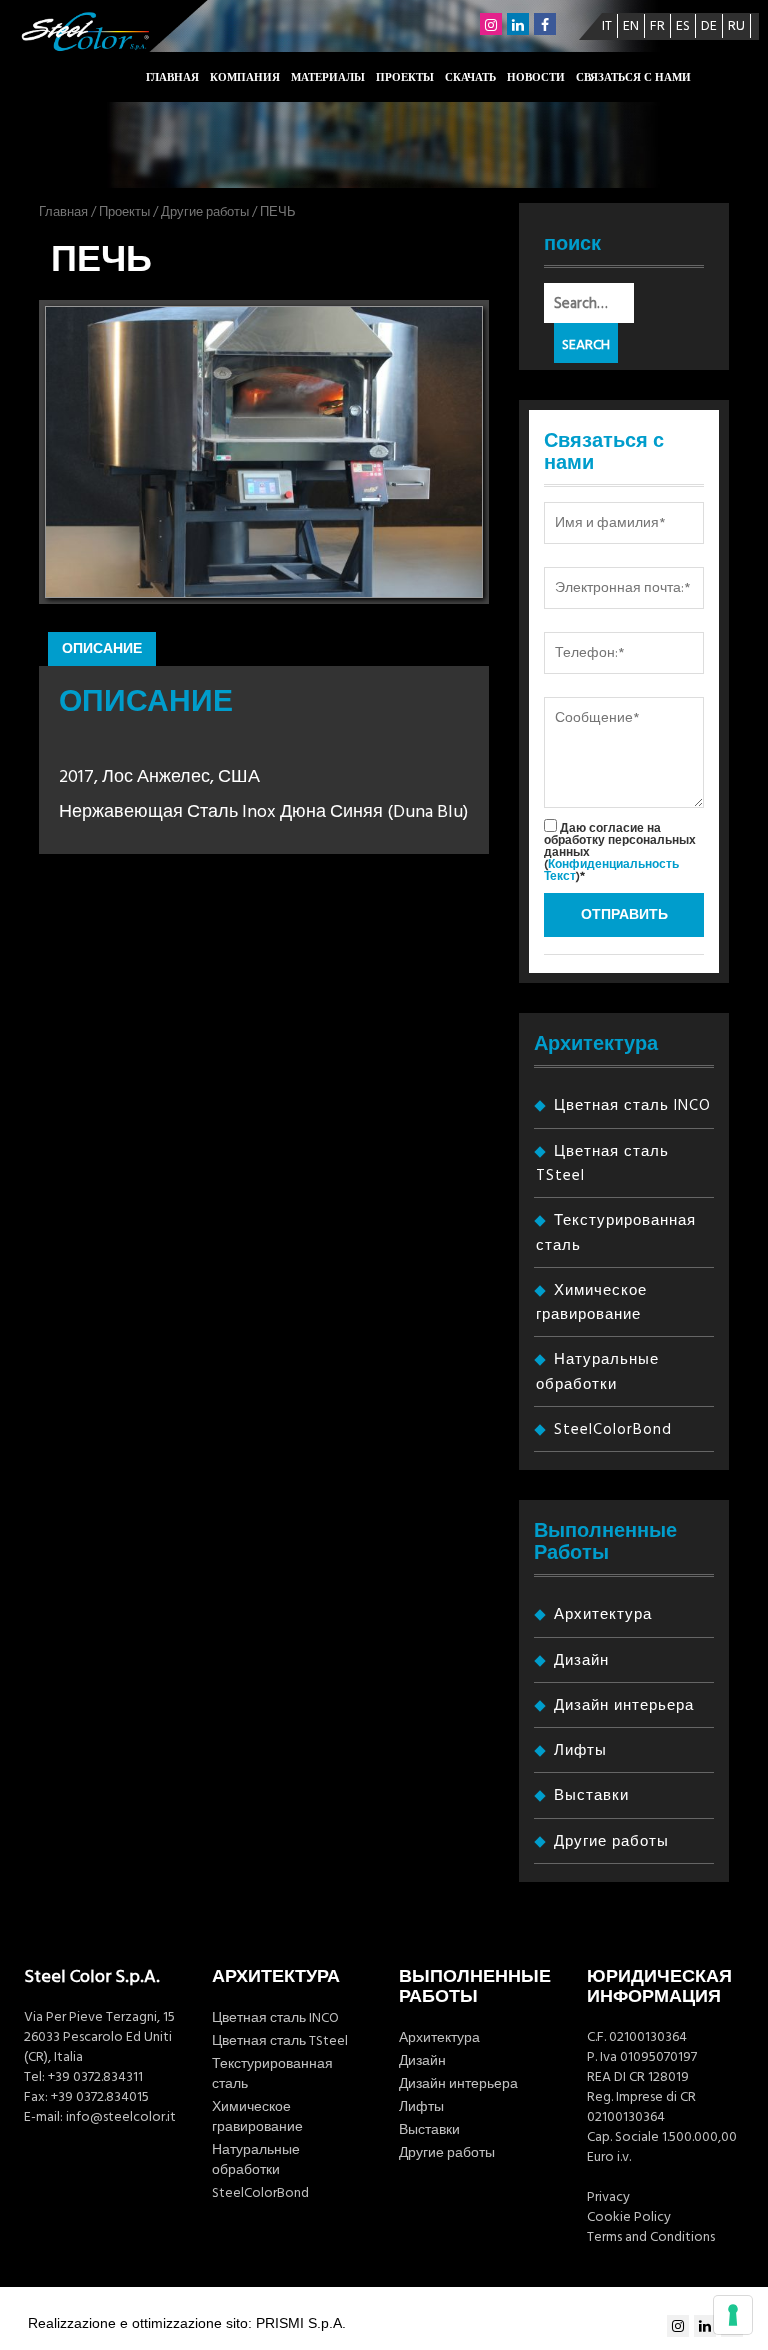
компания (245, 77)
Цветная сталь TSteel (280, 2041)
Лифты (580, 1750)
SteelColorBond (613, 1429)
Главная (63, 212)
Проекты (405, 77)
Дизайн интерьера (624, 1705)
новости (536, 77)
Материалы (328, 77)
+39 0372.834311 (95, 2077)
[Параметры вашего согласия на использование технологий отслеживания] (733, 2315)
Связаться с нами (633, 77)
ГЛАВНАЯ (172, 77)
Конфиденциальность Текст (611, 870)
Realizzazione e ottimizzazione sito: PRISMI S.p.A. (187, 2323)
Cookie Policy (629, 2217)
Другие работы (205, 212)
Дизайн (581, 1660)
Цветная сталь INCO (632, 1105)
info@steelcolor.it (121, 2117)
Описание (102, 649)
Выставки (591, 1795)
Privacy (608, 2197)
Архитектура (603, 1614)
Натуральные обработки (256, 2160)
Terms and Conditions (651, 2237)
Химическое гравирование (257, 2117)
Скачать (470, 77)
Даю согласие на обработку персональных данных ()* (620, 851)
